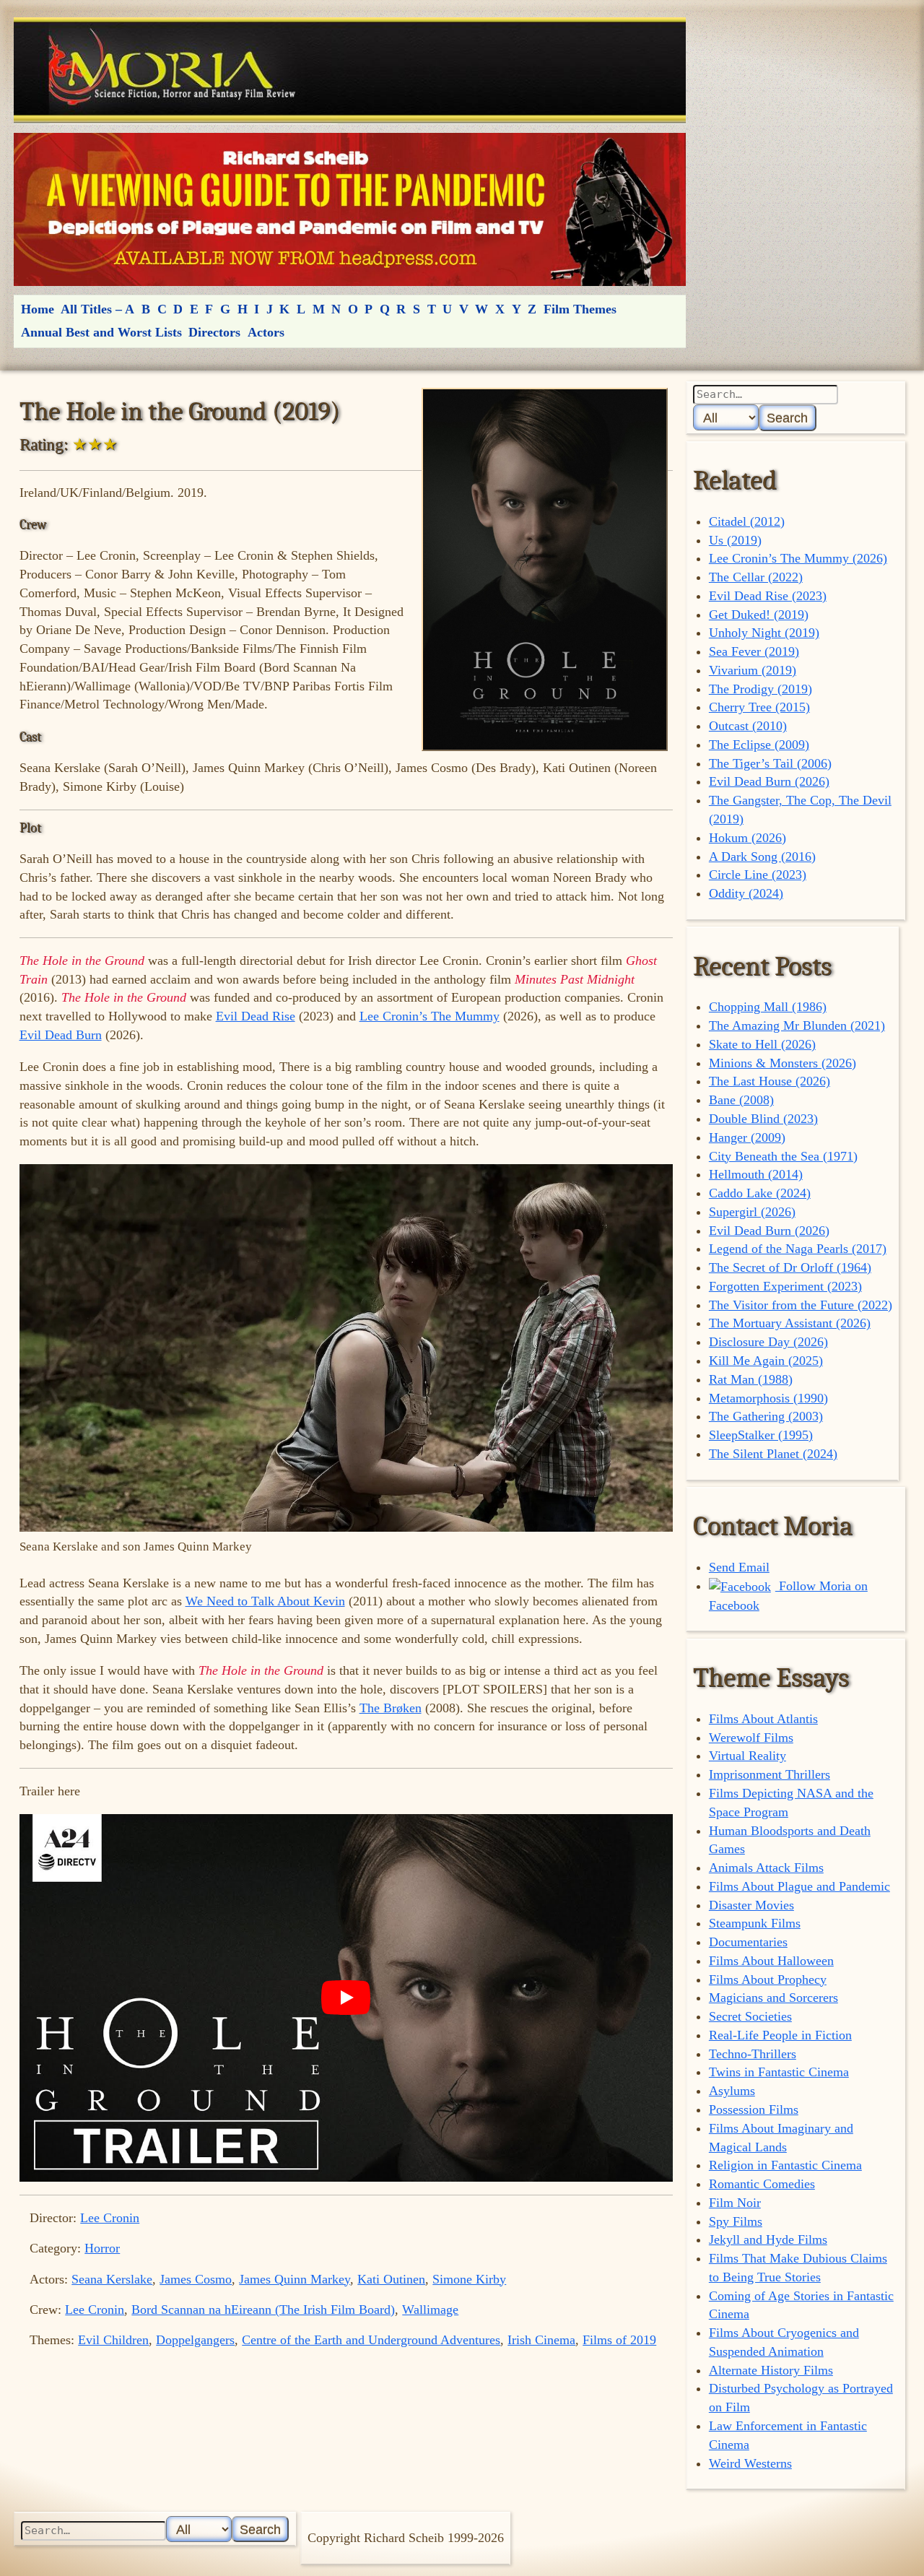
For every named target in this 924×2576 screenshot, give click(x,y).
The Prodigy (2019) (760, 689)
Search (787, 418)
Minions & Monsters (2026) (783, 1063)
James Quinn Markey (295, 2279)
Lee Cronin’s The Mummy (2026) (798, 558)
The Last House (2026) (770, 1081)
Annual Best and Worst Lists (101, 332)
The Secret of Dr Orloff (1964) (790, 1267)
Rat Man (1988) (751, 1379)
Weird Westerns (750, 2463)
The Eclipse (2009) (759, 745)
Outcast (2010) (748, 726)
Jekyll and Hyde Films (768, 2239)
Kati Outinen (391, 2279)
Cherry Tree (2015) (759, 707)
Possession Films (754, 2109)
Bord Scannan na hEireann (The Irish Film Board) (263, 2310)
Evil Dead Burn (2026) (769, 781)
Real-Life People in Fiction (780, 2035)
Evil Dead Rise (256, 1016)
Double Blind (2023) (763, 1119)
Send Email (739, 1567)
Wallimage (430, 2310)
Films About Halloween (771, 1961)
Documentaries (748, 1942)
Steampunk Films (755, 1923)
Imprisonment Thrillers (770, 1774)
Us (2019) (735, 540)
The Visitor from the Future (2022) (801, 1305)
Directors (214, 332)
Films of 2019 (619, 2340)
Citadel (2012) (747, 521)
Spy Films (736, 2221)
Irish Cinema (541, 2340)
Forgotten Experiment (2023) (785, 1286)
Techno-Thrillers (753, 2054)
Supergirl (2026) (752, 1212)
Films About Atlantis (763, 1719)
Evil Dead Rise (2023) (768, 596)
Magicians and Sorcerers (773, 1998)
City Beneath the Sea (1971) (783, 1156)
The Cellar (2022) (756, 577)
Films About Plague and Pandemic (799, 1886)
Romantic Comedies (762, 2184)
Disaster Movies (751, 1905)
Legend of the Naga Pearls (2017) (798, 1249)
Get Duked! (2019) (759, 615)
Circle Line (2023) (758, 875)
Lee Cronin (110, 2218)
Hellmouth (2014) (756, 1174)
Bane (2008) (741, 1100)
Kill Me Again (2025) (766, 1361)
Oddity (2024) (746, 893)
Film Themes (580, 309)
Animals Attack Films (766, 1868)
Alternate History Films (771, 2370)
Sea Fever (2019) (754, 651)
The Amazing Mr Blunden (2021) (797, 1025)
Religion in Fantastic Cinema (785, 2165)
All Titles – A (97, 309)
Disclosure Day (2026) (768, 1342)
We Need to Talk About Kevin (265, 1601)
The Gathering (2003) (766, 1416)
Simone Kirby (469, 2279)
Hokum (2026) (748, 838)
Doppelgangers (195, 2340)
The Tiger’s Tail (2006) (770, 763)
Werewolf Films (751, 1738)
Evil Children (113, 2340)
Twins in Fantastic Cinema (779, 2072)
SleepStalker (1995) (761, 1435)
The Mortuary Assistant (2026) (790, 1323)
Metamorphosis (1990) (768, 1398)
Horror (102, 2248)
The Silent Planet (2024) (773, 1454)
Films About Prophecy (768, 1979)
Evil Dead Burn (61, 1035)
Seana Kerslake (112, 2279)
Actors (266, 332)
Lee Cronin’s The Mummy (430, 1016)
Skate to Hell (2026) (762, 1044)
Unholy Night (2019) (764, 633)
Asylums (732, 2091)
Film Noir (735, 2203)
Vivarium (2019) (753, 670)
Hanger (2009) (747, 1137)
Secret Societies (750, 2016)
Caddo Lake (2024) (760, 1193)
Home (38, 309)
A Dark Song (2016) (762, 857)
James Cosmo (196, 2279)
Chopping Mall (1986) (768, 1007)
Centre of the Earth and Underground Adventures (371, 2340)
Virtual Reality (748, 1756)
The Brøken (391, 1708)
